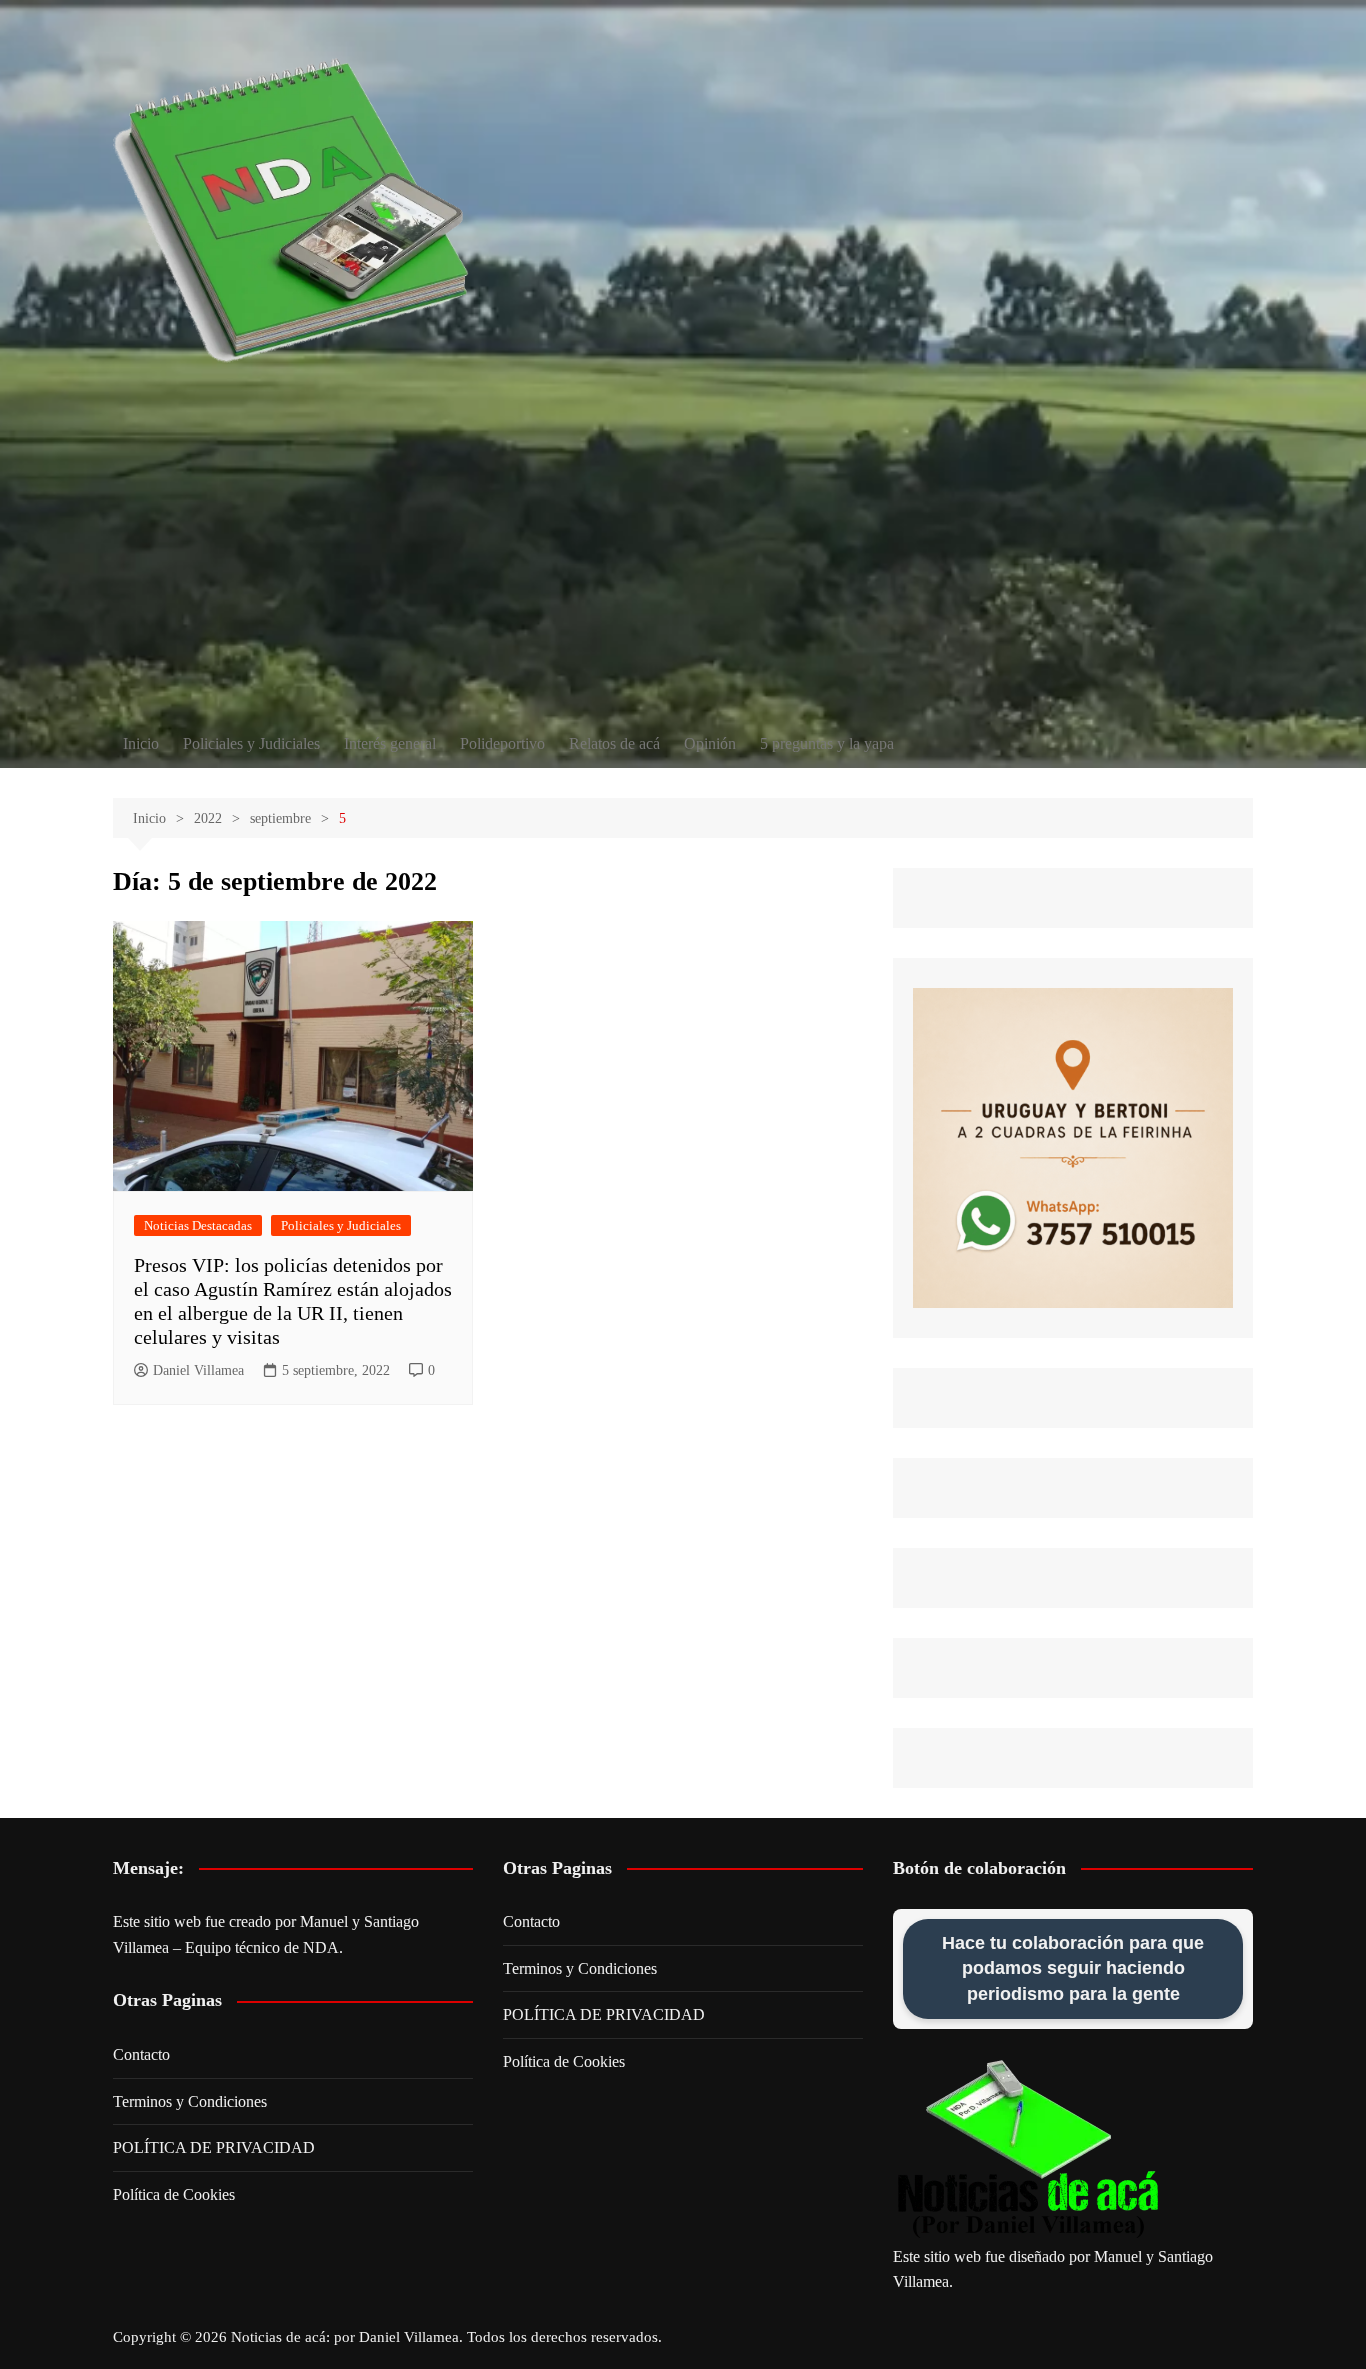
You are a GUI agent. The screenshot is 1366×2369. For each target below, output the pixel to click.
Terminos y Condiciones (190, 2101)
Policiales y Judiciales (251, 743)
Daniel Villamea (198, 1370)
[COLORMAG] (1028, 2149)
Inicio (141, 743)
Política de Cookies (174, 2194)
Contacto (141, 2054)
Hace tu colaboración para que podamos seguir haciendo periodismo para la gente (1073, 1968)
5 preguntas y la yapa (827, 743)
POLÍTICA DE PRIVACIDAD (214, 2147)
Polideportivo (502, 743)
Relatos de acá (614, 743)
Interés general (390, 743)
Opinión (710, 743)
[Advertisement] (683, 570)
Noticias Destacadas (198, 1225)
